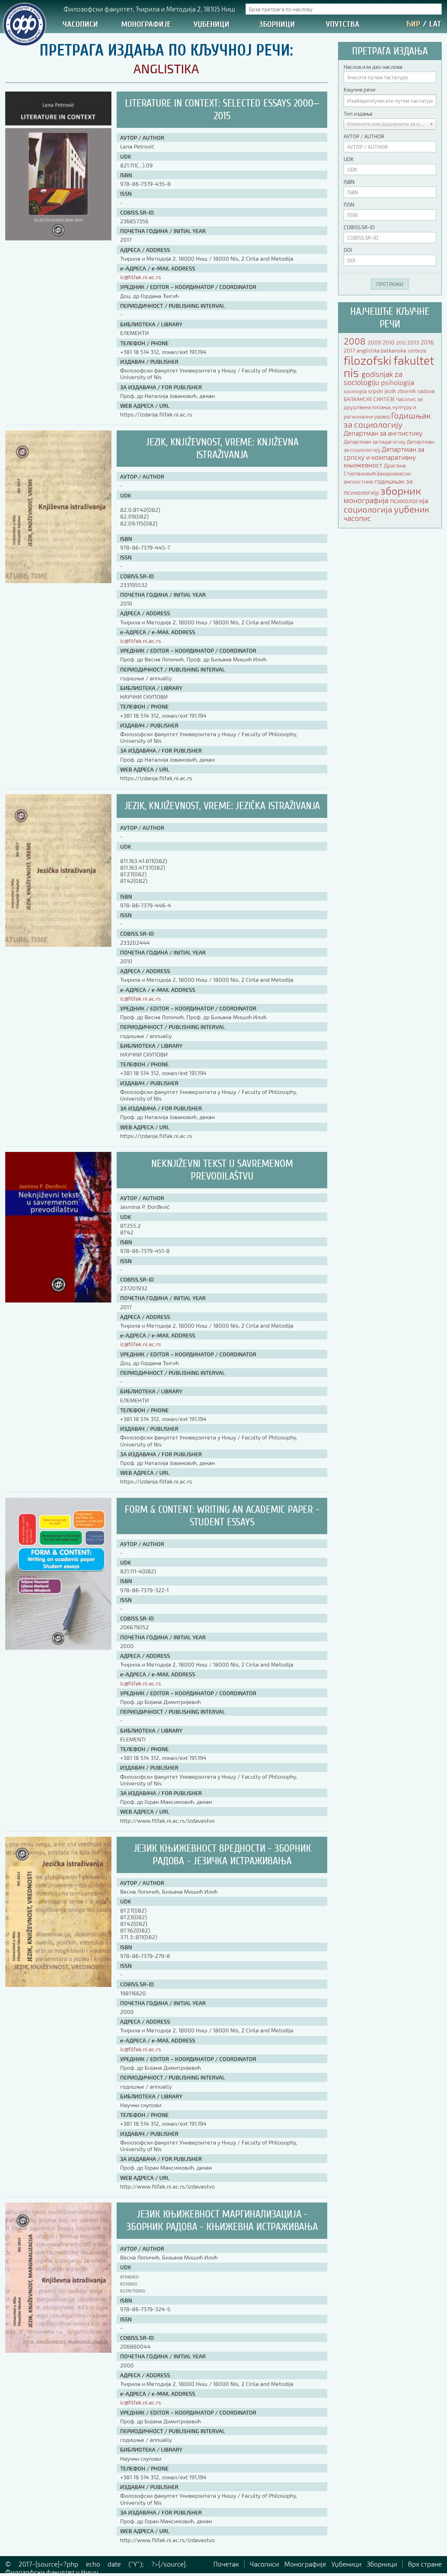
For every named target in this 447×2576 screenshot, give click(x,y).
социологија (369, 509)
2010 (389, 342)
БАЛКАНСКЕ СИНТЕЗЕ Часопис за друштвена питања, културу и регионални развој (383, 408)
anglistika (369, 350)
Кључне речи (360, 89)
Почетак (226, 2564)
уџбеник (412, 509)
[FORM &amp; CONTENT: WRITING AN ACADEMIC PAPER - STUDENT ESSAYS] (58, 1647)
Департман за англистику (383, 433)
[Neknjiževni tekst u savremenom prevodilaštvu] (58, 1300)
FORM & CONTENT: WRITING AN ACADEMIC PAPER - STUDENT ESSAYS (222, 1516)
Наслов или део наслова (373, 67)
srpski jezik (383, 391)
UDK (349, 159)
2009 (375, 342)
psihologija (398, 382)
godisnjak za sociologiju (373, 378)
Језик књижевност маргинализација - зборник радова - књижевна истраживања (222, 2221)
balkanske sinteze (404, 350)
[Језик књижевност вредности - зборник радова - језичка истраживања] (58, 1984)
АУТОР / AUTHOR (364, 136)
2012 (402, 343)
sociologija (356, 391)
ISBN (349, 182)
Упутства (343, 24)
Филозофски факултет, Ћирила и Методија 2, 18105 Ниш (149, 9)
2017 (350, 350)
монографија (367, 500)
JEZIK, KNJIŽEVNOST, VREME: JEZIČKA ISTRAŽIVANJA (222, 806)
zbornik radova (416, 391)
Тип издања (358, 114)
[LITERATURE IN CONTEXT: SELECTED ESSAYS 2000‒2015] (58, 238)
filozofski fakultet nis (389, 366)
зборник (401, 491)
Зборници (277, 24)
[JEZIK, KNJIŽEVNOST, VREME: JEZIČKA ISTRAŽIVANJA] (58, 944)
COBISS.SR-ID (359, 227)
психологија (409, 500)
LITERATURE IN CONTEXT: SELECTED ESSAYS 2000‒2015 (222, 110)
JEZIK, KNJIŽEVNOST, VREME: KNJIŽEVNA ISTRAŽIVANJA (222, 448)
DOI (348, 250)
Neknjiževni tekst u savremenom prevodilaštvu (222, 1170)
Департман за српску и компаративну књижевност (384, 457)
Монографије (146, 24)
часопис (357, 518)
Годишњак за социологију (387, 420)
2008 (356, 341)
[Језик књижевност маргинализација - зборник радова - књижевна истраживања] (58, 2350)
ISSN (349, 204)
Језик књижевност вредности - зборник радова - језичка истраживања (222, 1855)
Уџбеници (211, 24)
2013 (414, 342)
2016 (427, 342)
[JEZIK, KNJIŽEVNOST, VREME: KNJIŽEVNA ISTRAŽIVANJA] (58, 580)
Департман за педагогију (375, 442)
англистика (359, 481)
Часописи (80, 24)
